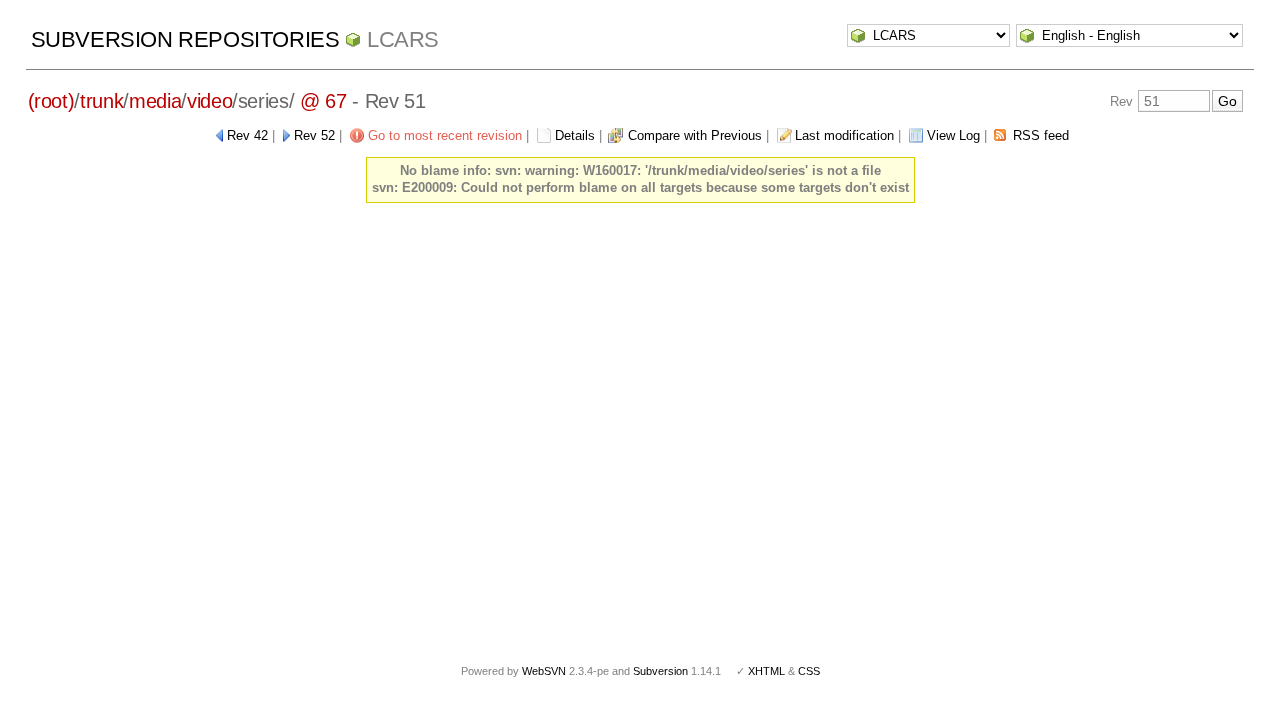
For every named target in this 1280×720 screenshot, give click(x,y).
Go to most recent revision (445, 135)
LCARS (403, 39)
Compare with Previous (695, 135)
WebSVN (544, 671)
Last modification (844, 135)
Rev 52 (314, 135)
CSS (809, 671)
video (209, 101)
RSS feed (1041, 135)
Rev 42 (247, 135)
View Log (953, 135)
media (155, 101)
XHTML (766, 671)
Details (575, 135)
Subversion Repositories (185, 39)
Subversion (660, 671)
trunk (101, 101)
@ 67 (323, 101)
